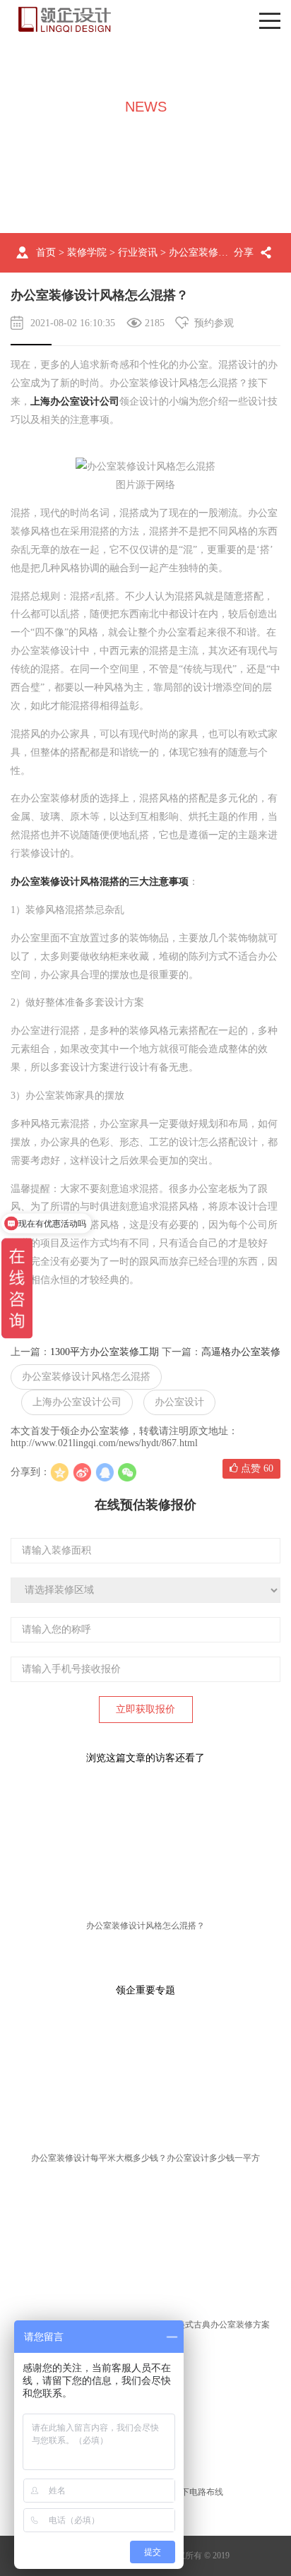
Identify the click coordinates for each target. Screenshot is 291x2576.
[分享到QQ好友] (105, 1472)
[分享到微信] (127, 1472)
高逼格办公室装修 (241, 1352)
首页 (46, 252)
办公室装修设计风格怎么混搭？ (145, 1926)
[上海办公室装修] (65, 19)
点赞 (256, 1468)
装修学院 (87, 252)
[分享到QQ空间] (59, 1472)
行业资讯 (138, 252)
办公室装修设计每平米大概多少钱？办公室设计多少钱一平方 (145, 2158)
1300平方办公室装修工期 (105, 1352)
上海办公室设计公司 (75, 401)
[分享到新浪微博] (82, 1472)
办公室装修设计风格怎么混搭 (86, 1377)
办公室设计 (179, 1402)
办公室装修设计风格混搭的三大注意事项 (100, 882)
